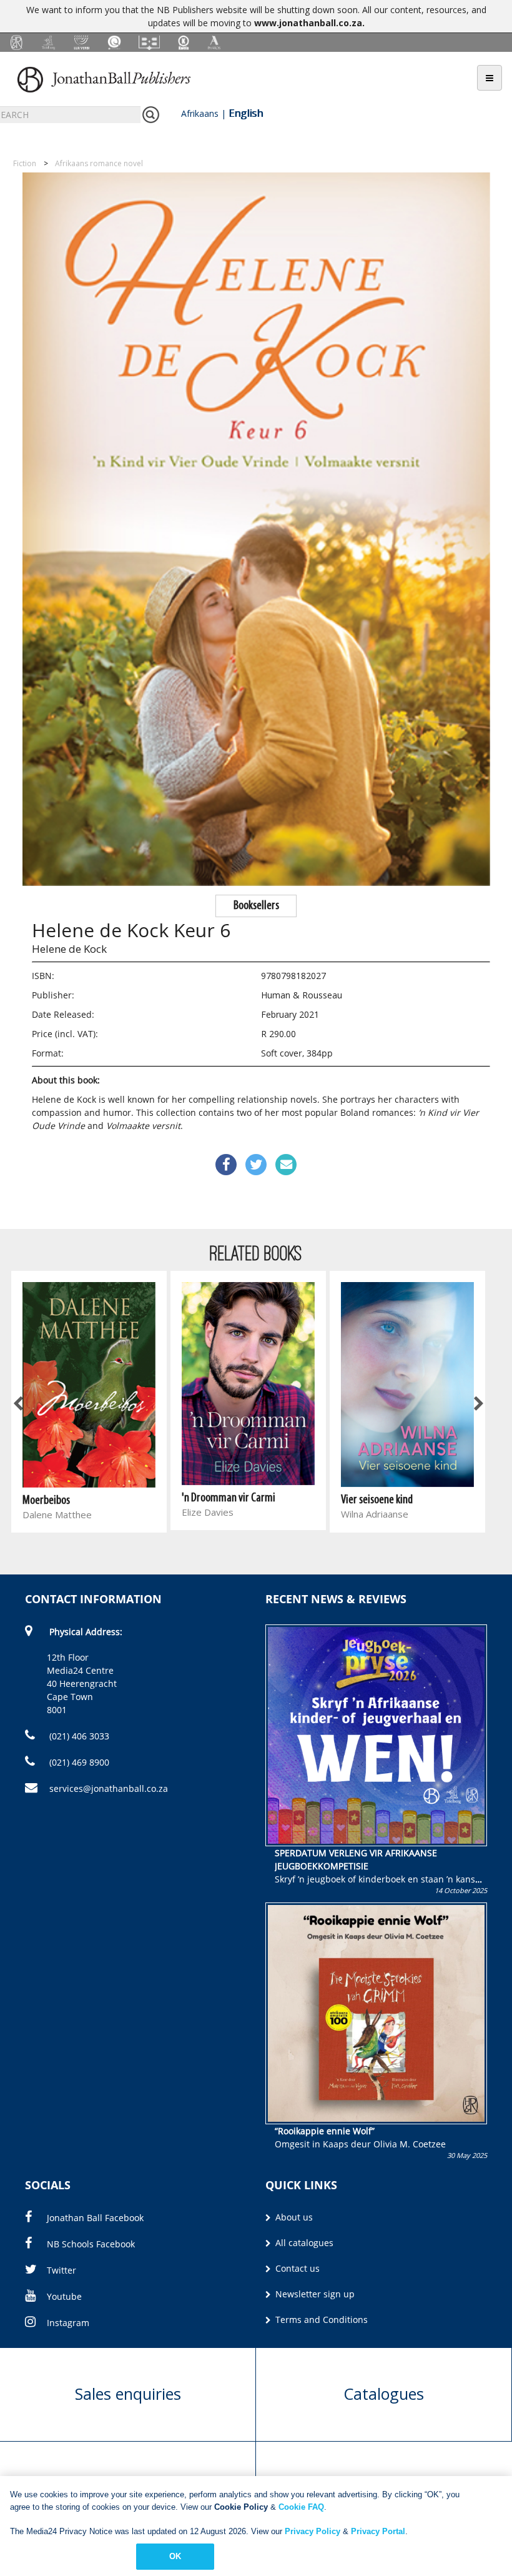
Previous (19, 1404)
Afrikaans (200, 113)
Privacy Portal (378, 2531)
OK (175, 2556)
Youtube (64, 2296)
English (246, 113)
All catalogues (303, 2243)
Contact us (296, 2268)
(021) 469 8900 (78, 1762)
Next (478, 1404)
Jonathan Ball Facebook (95, 2218)
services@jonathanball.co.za (109, 1788)
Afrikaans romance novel (99, 163)
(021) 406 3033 (78, 1736)
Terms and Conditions (320, 2320)
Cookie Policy (241, 2507)
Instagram (68, 2323)
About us (293, 2217)
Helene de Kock (69, 949)
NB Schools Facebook (91, 2244)
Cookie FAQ (301, 2507)
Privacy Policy (313, 2531)
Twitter (62, 2270)
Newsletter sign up (314, 2294)
